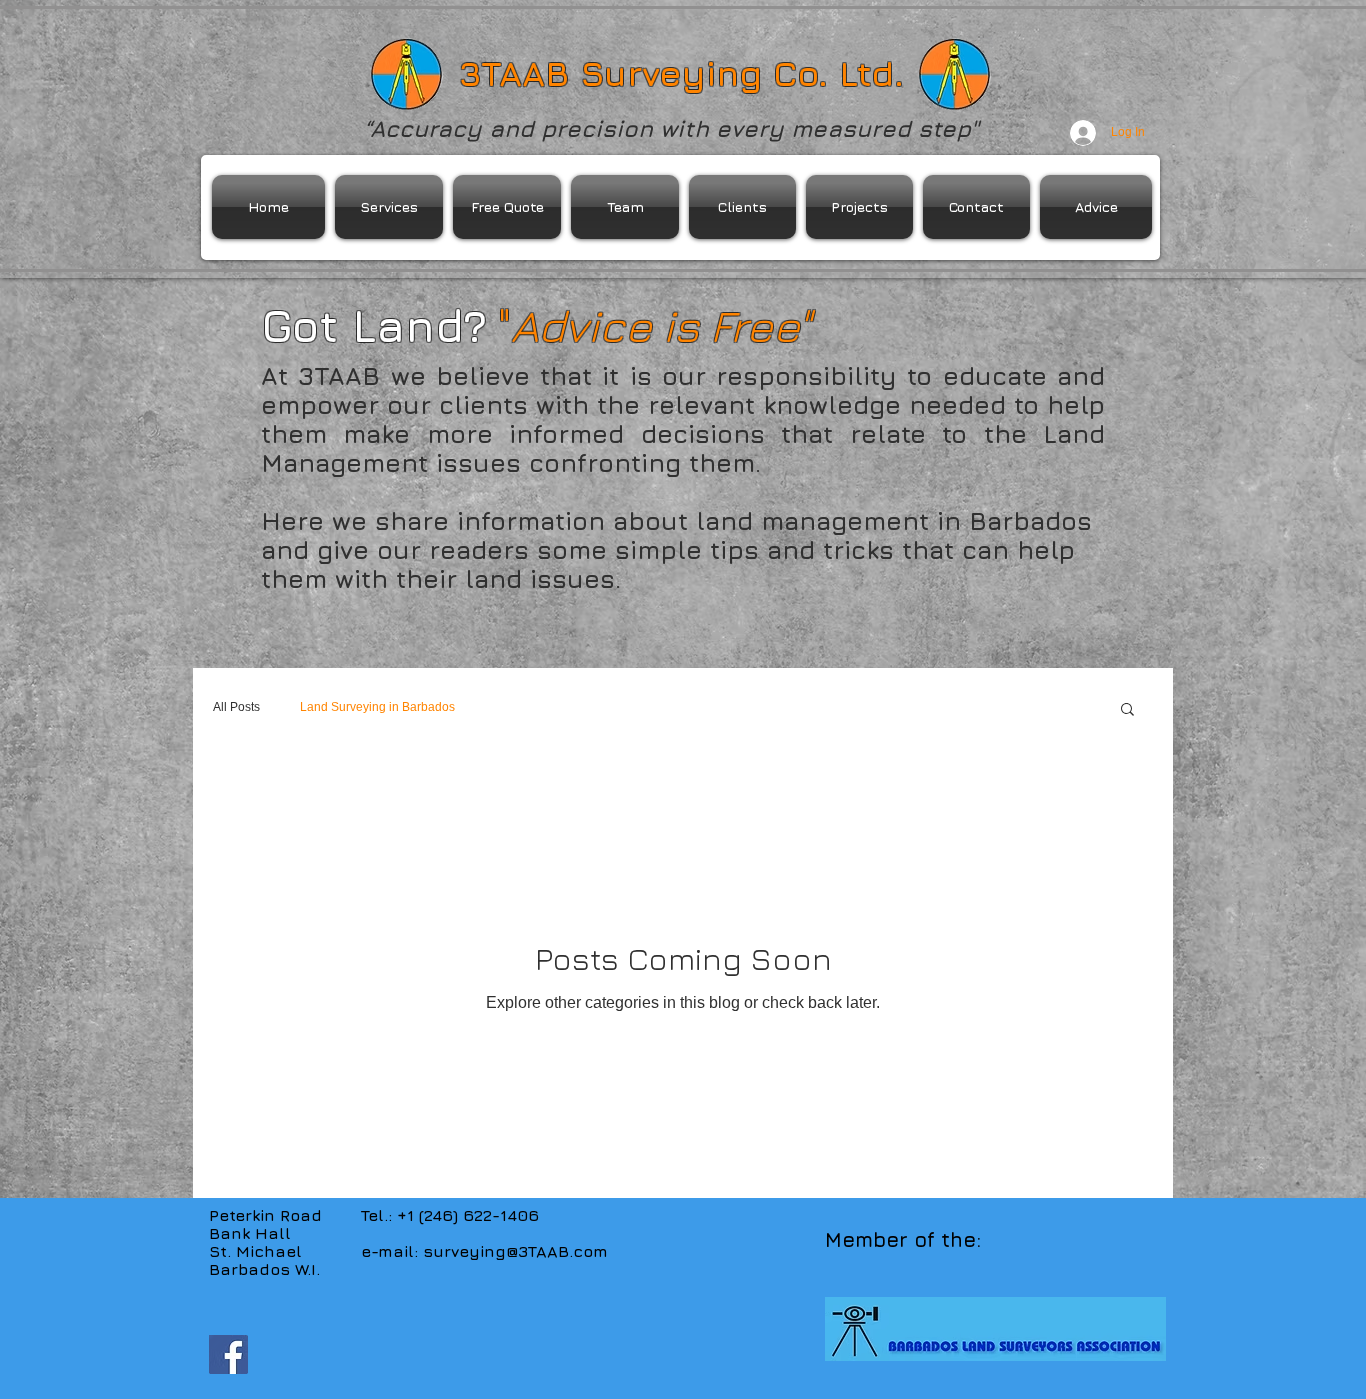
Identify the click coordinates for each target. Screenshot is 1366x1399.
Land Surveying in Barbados (377, 707)
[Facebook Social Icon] (228, 1354)
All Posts (236, 707)
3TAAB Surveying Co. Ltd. (681, 73)
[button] (1127, 710)
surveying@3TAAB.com (515, 1251)
